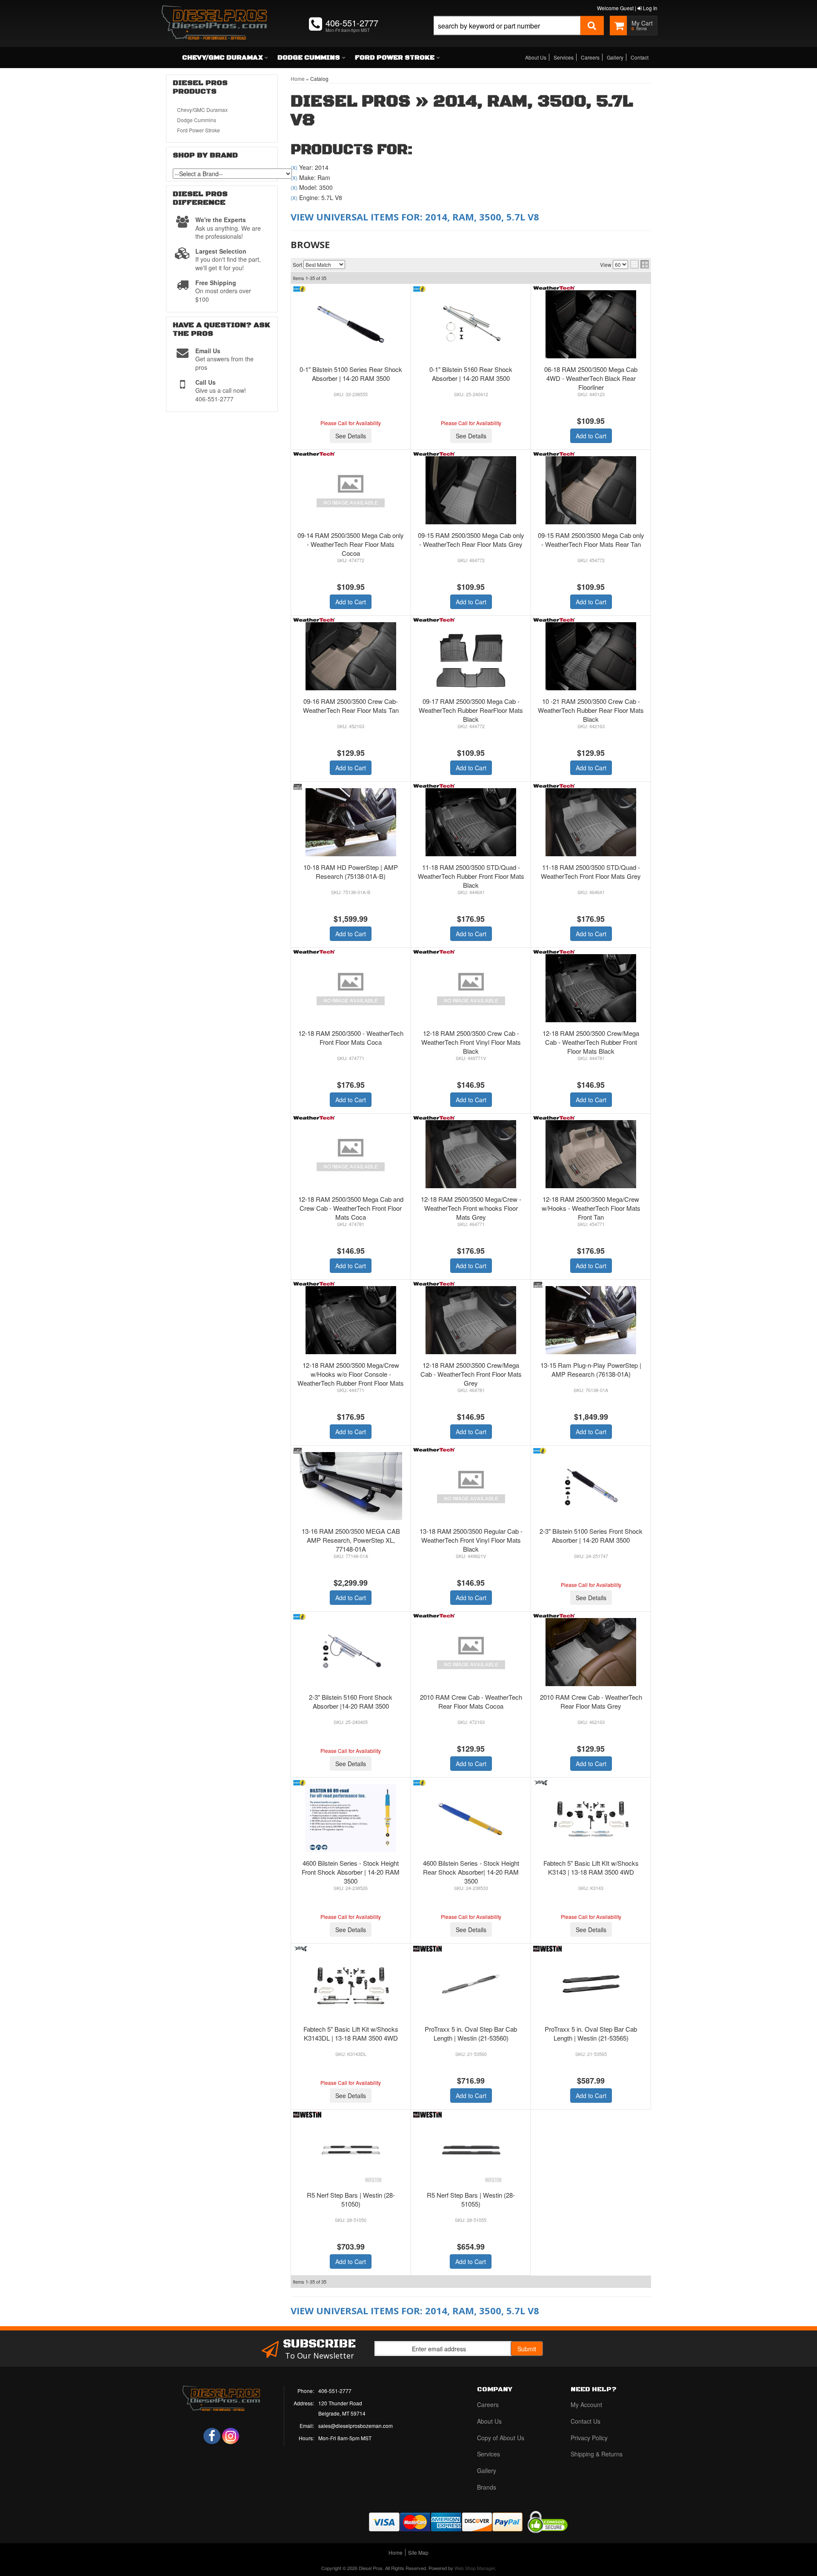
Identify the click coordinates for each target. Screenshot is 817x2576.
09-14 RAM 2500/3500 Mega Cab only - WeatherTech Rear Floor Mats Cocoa (351, 544)
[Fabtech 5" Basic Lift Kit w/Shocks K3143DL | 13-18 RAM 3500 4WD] (351, 1984)
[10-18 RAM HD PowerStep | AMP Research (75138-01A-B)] (351, 822)
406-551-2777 (335, 2391)
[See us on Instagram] (231, 2436)
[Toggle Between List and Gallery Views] (640, 264)
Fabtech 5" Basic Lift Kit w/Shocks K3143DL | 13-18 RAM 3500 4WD (351, 2033)
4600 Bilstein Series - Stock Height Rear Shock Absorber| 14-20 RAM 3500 (471, 1872)
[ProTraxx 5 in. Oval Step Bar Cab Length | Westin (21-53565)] (591, 1984)
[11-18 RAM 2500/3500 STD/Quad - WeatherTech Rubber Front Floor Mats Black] (471, 822)
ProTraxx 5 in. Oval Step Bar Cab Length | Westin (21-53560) (471, 2033)
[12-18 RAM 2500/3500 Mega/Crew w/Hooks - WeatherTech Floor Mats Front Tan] (591, 1154)
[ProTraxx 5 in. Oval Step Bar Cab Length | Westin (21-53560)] (471, 1984)
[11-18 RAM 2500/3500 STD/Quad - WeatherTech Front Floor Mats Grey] (591, 822)
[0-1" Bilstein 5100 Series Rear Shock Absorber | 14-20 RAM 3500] (351, 324)
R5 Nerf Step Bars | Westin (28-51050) (351, 2199)
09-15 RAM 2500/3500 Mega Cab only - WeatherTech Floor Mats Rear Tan (591, 540)
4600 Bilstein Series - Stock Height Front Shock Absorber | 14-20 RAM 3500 (351, 1872)
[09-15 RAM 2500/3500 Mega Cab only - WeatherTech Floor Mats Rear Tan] (591, 490)
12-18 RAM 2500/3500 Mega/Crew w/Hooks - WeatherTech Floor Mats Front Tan (591, 1208)
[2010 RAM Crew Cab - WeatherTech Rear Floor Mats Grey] (591, 1652)
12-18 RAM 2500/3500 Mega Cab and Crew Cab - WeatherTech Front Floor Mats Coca (351, 1208)
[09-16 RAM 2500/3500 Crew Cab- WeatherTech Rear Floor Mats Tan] (351, 656)
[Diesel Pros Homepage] (214, 15)
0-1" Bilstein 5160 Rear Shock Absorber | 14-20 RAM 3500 (471, 374)
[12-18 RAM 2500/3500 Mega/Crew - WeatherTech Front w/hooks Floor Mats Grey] (471, 1154)
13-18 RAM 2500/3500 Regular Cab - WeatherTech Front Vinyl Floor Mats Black (471, 1540)
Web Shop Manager (475, 2568)
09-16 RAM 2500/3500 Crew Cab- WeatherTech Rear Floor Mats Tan (351, 706)
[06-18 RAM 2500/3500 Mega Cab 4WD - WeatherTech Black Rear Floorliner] (591, 324)
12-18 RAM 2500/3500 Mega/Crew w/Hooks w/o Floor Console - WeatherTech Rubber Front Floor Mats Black (351, 1378)
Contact (640, 57)
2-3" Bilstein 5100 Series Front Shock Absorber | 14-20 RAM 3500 (591, 1535)
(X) (294, 168)
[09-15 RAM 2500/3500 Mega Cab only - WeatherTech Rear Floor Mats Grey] (471, 490)
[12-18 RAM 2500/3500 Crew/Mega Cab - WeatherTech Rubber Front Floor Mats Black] (591, 988)
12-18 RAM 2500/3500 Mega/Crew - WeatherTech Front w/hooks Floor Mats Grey (471, 1208)
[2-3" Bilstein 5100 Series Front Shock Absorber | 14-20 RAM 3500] (591, 1486)
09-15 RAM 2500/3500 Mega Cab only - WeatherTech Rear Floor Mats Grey (471, 540)
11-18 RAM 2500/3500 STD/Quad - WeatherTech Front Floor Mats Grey (591, 872)
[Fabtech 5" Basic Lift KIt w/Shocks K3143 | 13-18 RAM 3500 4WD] (591, 1818)
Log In (650, 8)
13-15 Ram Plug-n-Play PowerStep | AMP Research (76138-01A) (591, 1369)
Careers (590, 57)
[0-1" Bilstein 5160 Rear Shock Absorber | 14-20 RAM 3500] (471, 324)
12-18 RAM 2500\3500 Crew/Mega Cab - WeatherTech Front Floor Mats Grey (471, 1374)
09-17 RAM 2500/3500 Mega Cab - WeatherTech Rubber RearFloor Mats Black (471, 710)
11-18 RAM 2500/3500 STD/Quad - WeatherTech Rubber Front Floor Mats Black (471, 876)
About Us (536, 57)
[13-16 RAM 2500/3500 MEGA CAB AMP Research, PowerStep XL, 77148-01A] (351, 1486)
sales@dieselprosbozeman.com (356, 2426)
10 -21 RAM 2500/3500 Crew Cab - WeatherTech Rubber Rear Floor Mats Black (591, 710)
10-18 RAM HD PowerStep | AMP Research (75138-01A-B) (351, 872)
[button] (519, 35)
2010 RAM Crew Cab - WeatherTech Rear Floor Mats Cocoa (471, 1701)
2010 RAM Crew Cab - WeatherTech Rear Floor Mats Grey (591, 1701)
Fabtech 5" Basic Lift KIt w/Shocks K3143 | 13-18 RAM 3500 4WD (591, 1867)
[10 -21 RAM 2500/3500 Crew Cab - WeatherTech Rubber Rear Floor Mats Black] (591, 656)
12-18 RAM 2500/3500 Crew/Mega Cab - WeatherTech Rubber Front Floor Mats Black (591, 1042)
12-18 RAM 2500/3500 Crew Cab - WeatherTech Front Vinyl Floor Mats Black (471, 1042)
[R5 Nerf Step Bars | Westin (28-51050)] (351, 2150)
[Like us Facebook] (212, 2436)
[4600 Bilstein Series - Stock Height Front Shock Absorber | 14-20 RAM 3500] (351, 1818)
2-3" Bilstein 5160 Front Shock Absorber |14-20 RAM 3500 (351, 1701)
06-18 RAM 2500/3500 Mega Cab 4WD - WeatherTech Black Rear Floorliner (591, 378)
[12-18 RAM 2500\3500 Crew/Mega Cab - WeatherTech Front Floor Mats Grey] (471, 1320)
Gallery (615, 57)
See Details (351, 436)
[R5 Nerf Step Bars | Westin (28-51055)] (471, 2150)
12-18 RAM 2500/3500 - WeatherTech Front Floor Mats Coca (351, 1038)
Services (564, 57)
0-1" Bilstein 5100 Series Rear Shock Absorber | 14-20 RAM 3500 (351, 374)
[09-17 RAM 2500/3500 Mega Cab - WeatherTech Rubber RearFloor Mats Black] (471, 656)
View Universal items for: (415, 217)
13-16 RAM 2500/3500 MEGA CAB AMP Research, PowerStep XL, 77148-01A (351, 1540)
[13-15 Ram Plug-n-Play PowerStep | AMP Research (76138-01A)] (591, 1320)
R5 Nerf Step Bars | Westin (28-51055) (471, 2199)
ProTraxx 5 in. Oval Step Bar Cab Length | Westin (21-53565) (591, 2033)
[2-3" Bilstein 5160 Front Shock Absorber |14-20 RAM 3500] (351, 1652)
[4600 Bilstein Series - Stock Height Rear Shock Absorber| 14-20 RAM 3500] (471, 1818)
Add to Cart (591, 436)
